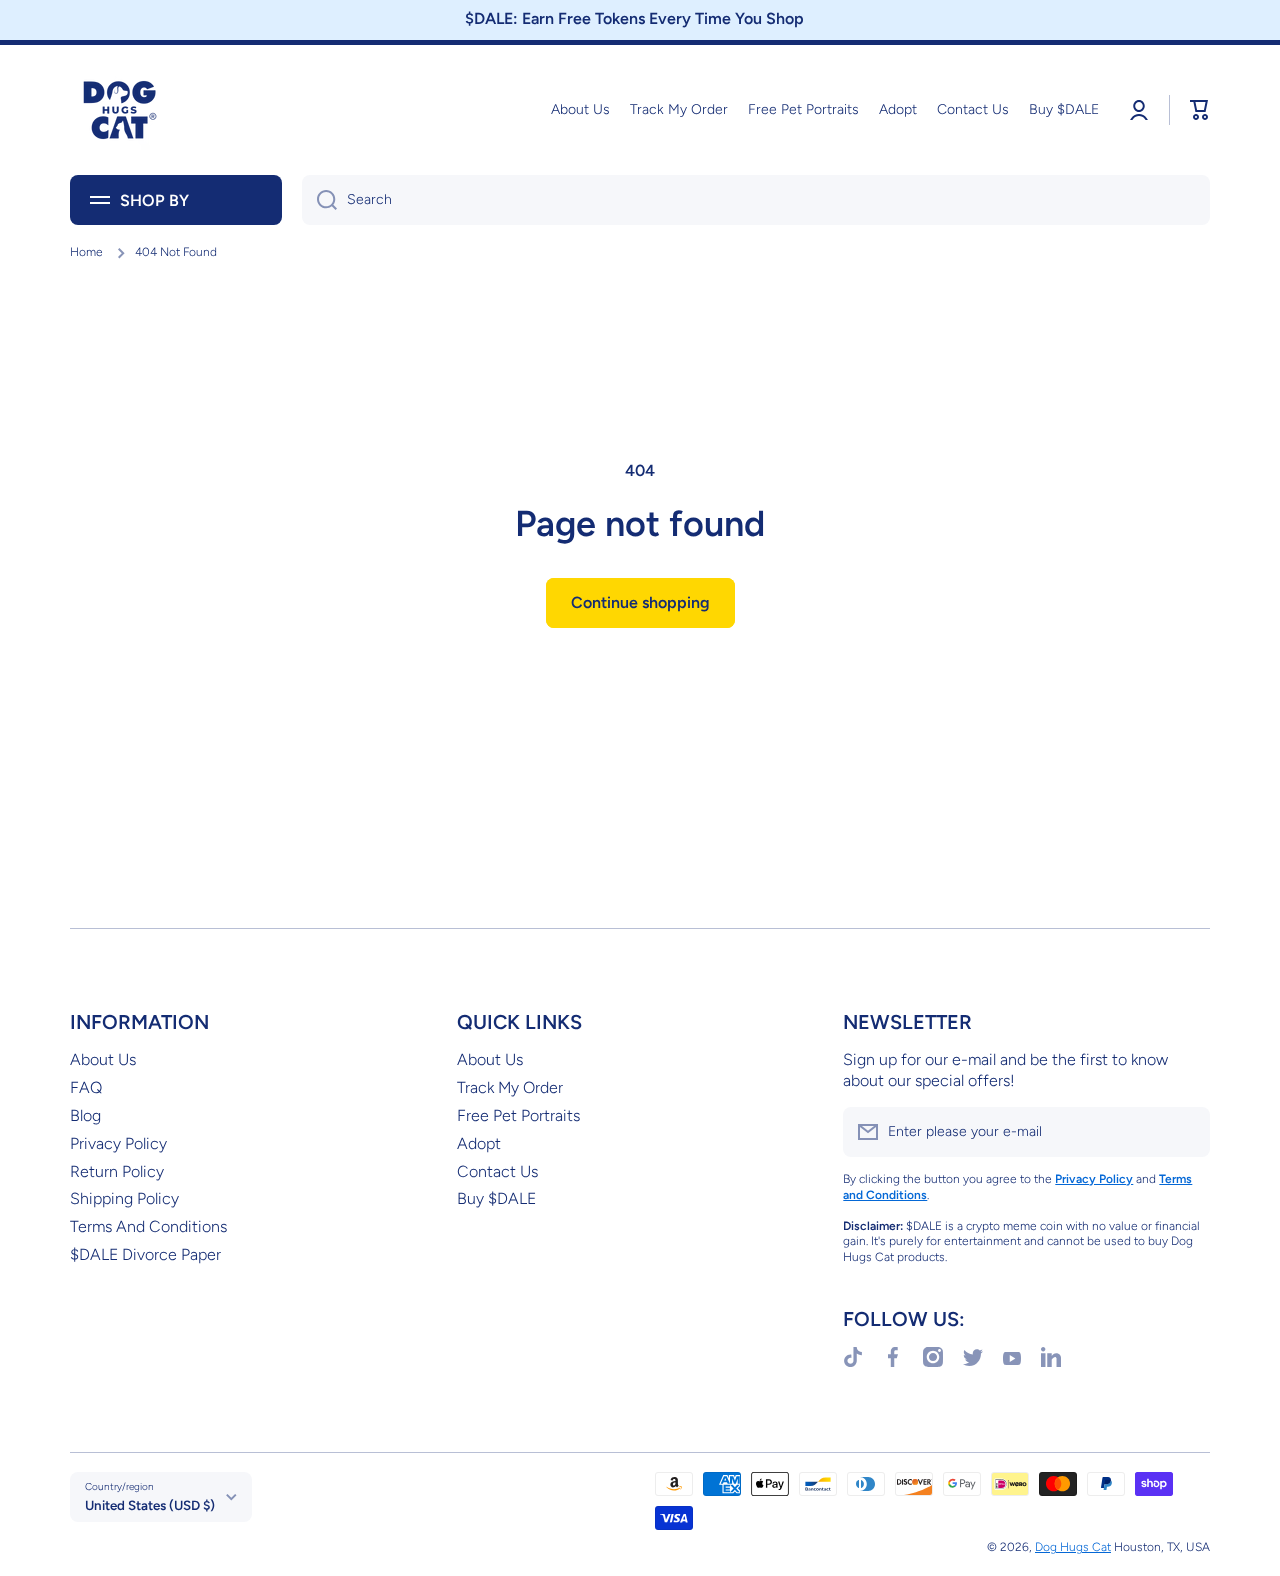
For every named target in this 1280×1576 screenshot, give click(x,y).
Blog (85, 1115)
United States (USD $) (150, 1505)
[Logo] (120, 110)
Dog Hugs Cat (1073, 1547)
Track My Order (510, 1087)
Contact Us (497, 1171)
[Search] (319, 200)
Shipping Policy (124, 1198)
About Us (103, 1059)
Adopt (479, 1143)
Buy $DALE (496, 1198)
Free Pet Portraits (518, 1115)
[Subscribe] (1185, 1132)
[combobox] (756, 200)
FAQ (86, 1087)
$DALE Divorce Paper (145, 1254)
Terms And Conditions (148, 1226)
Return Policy (117, 1171)
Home (86, 252)
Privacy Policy (118, 1143)
